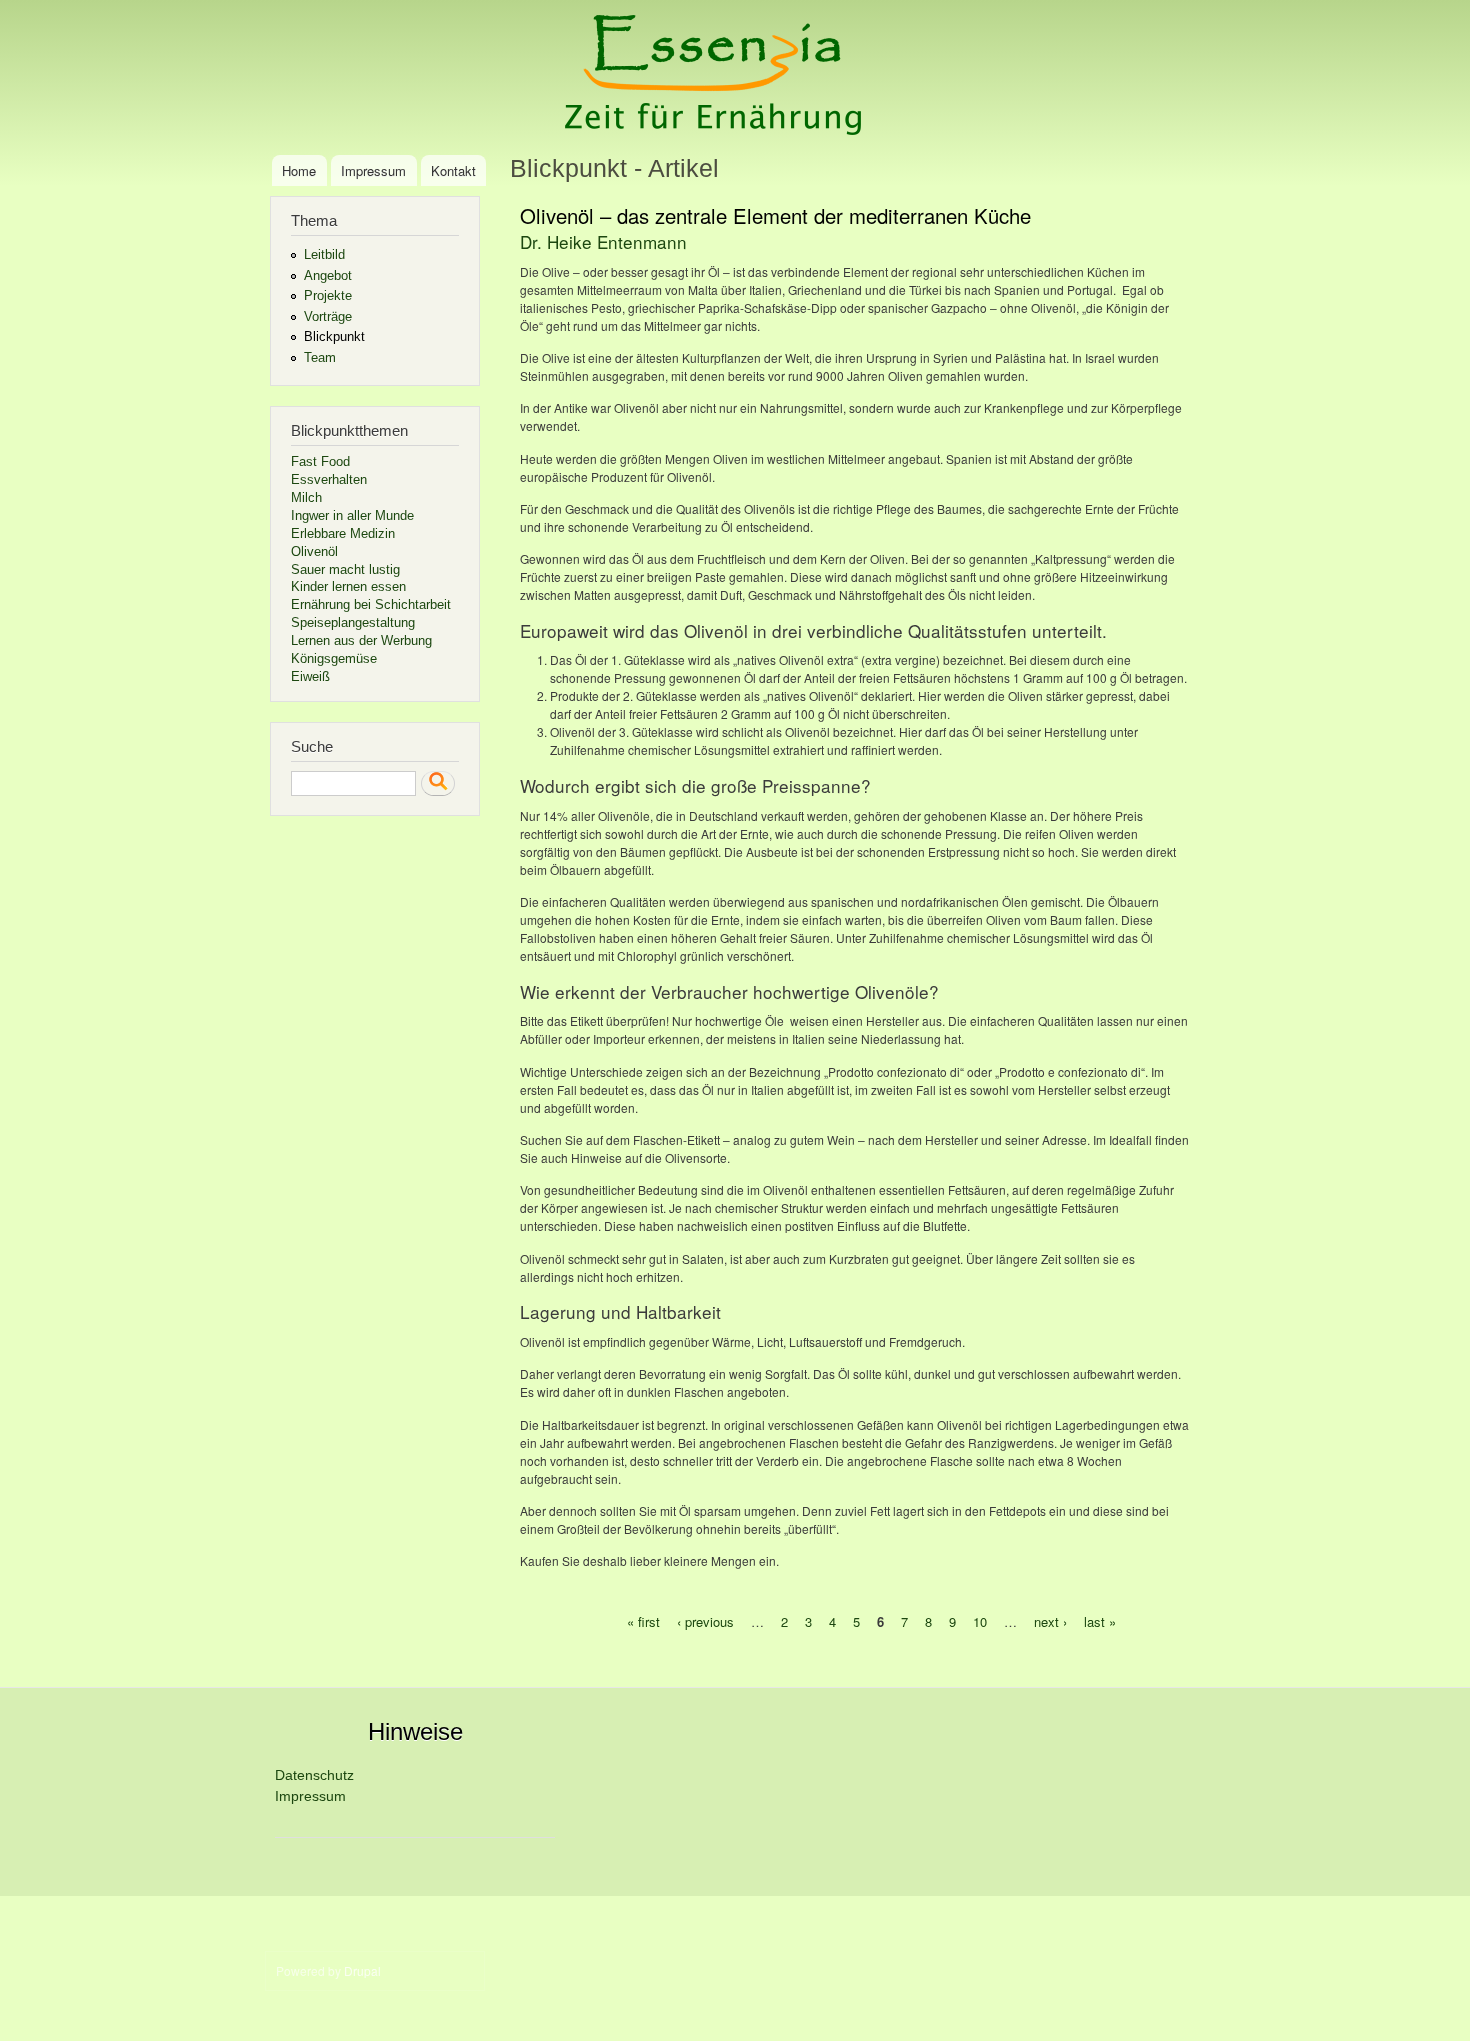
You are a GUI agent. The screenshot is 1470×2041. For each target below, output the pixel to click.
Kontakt (453, 170)
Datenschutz (314, 1775)
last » (1100, 1621)
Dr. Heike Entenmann (603, 241)
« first (643, 1621)
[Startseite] (715, 77)
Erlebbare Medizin (343, 533)
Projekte (328, 295)
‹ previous (705, 1621)
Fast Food (320, 461)
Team (320, 357)
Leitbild (324, 254)
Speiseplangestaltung (353, 622)
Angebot (328, 275)
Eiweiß (310, 676)
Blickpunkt (334, 336)
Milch (306, 497)
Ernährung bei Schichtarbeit (371, 604)
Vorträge (328, 316)
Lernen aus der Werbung (361, 640)
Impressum (373, 170)
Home (299, 170)
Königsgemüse (334, 658)
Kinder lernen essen (348, 586)
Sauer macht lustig (345, 569)
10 (980, 1621)
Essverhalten (329, 479)
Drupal (362, 1970)
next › (1050, 1621)
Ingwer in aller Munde (352, 515)
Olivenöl (314, 551)
